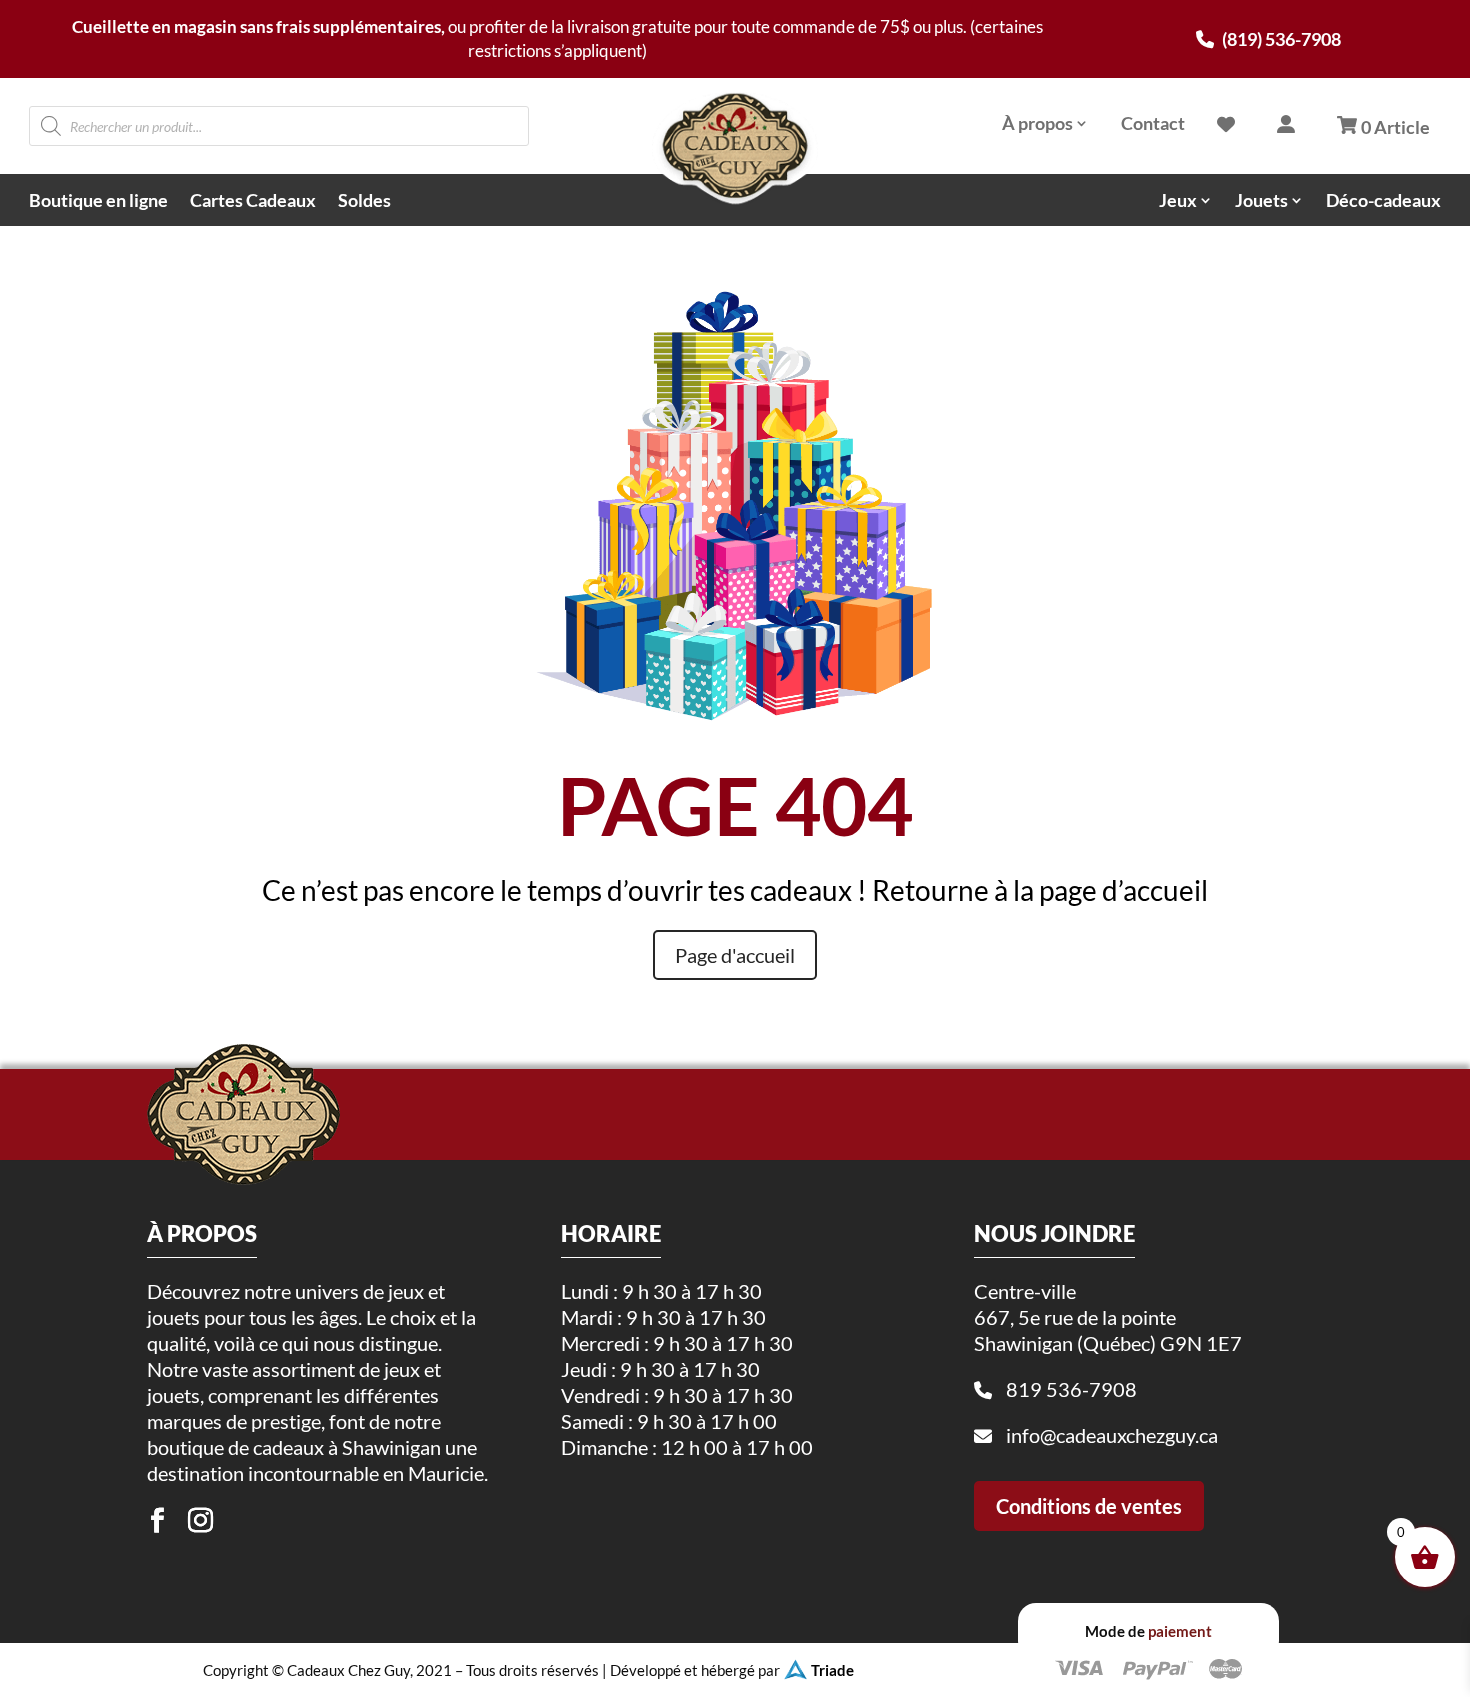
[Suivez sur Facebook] (157, 1521)
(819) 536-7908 (1280, 39)
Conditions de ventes (1089, 1506)
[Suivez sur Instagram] (200, 1521)
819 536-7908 (1071, 1389)
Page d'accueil (735, 955)
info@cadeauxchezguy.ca (1112, 1435)
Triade (832, 1670)
